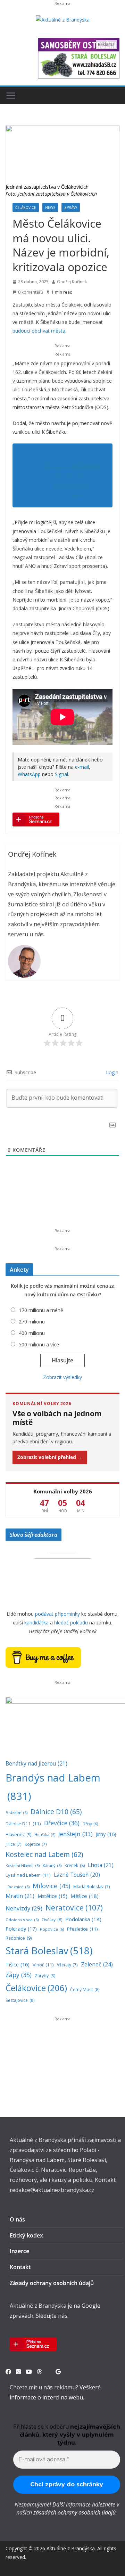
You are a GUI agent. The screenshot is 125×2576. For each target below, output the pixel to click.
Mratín (20, 1896)
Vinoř (43, 1965)
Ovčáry (52, 1920)
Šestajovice (20, 2000)
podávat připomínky (57, 1614)
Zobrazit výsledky (62, 1377)
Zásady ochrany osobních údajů (52, 2283)
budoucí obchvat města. (39, 331)
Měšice (85, 1896)
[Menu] (11, 96)
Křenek (75, 1865)
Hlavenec (18, 1835)
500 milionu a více (39, 1344)
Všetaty (67, 1965)
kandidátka (36, 1623)
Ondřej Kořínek (72, 282)
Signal (61, 774)
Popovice (52, 1929)
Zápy (19, 1975)
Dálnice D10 (56, 1812)
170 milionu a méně (41, 1310)
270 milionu (32, 1322)
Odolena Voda (22, 1920)
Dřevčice (62, 1823)
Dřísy (90, 1824)
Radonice (19, 1938)
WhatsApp (29, 774)
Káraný (52, 1865)
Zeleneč (97, 1964)
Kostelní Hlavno (23, 1866)
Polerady (21, 1929)
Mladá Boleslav (92, 1886)
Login (111, 1072)
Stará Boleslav (49, 1951)
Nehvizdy (24, 1908)
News (50, 207)
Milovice (51, 1886)
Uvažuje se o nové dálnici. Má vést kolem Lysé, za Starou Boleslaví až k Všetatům (72, 475)
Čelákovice (26, 207)
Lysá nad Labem (28, 1875)
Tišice (18, 1964)
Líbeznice (18, 1887)
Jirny (106, 1834)
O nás (17, 2219)
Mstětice (52, 1896)
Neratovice (74, 1907)
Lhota (101, 1865)
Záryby (45, 1976)
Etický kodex (26, 2235)
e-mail (82, 767)
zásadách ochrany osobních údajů (74, 2512)
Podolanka (83, 1919)
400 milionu (32, 1333)
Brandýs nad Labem (53, 1787)
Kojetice (36, 1844)
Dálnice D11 (23, 1824)
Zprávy (71, 207)
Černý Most (85, 1990)
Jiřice (14, 1844)
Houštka (45, 1835)
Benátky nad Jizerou (36, 1763)
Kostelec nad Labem (44, 1854)
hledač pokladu (71, 1623)
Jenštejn (76, 1834)
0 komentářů (31, 292)
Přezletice (82, 1929)
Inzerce (19, 2251)
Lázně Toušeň (77, 1875)
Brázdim (16, 1813)
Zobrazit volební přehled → (50, 1457)
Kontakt (20, 2267)
